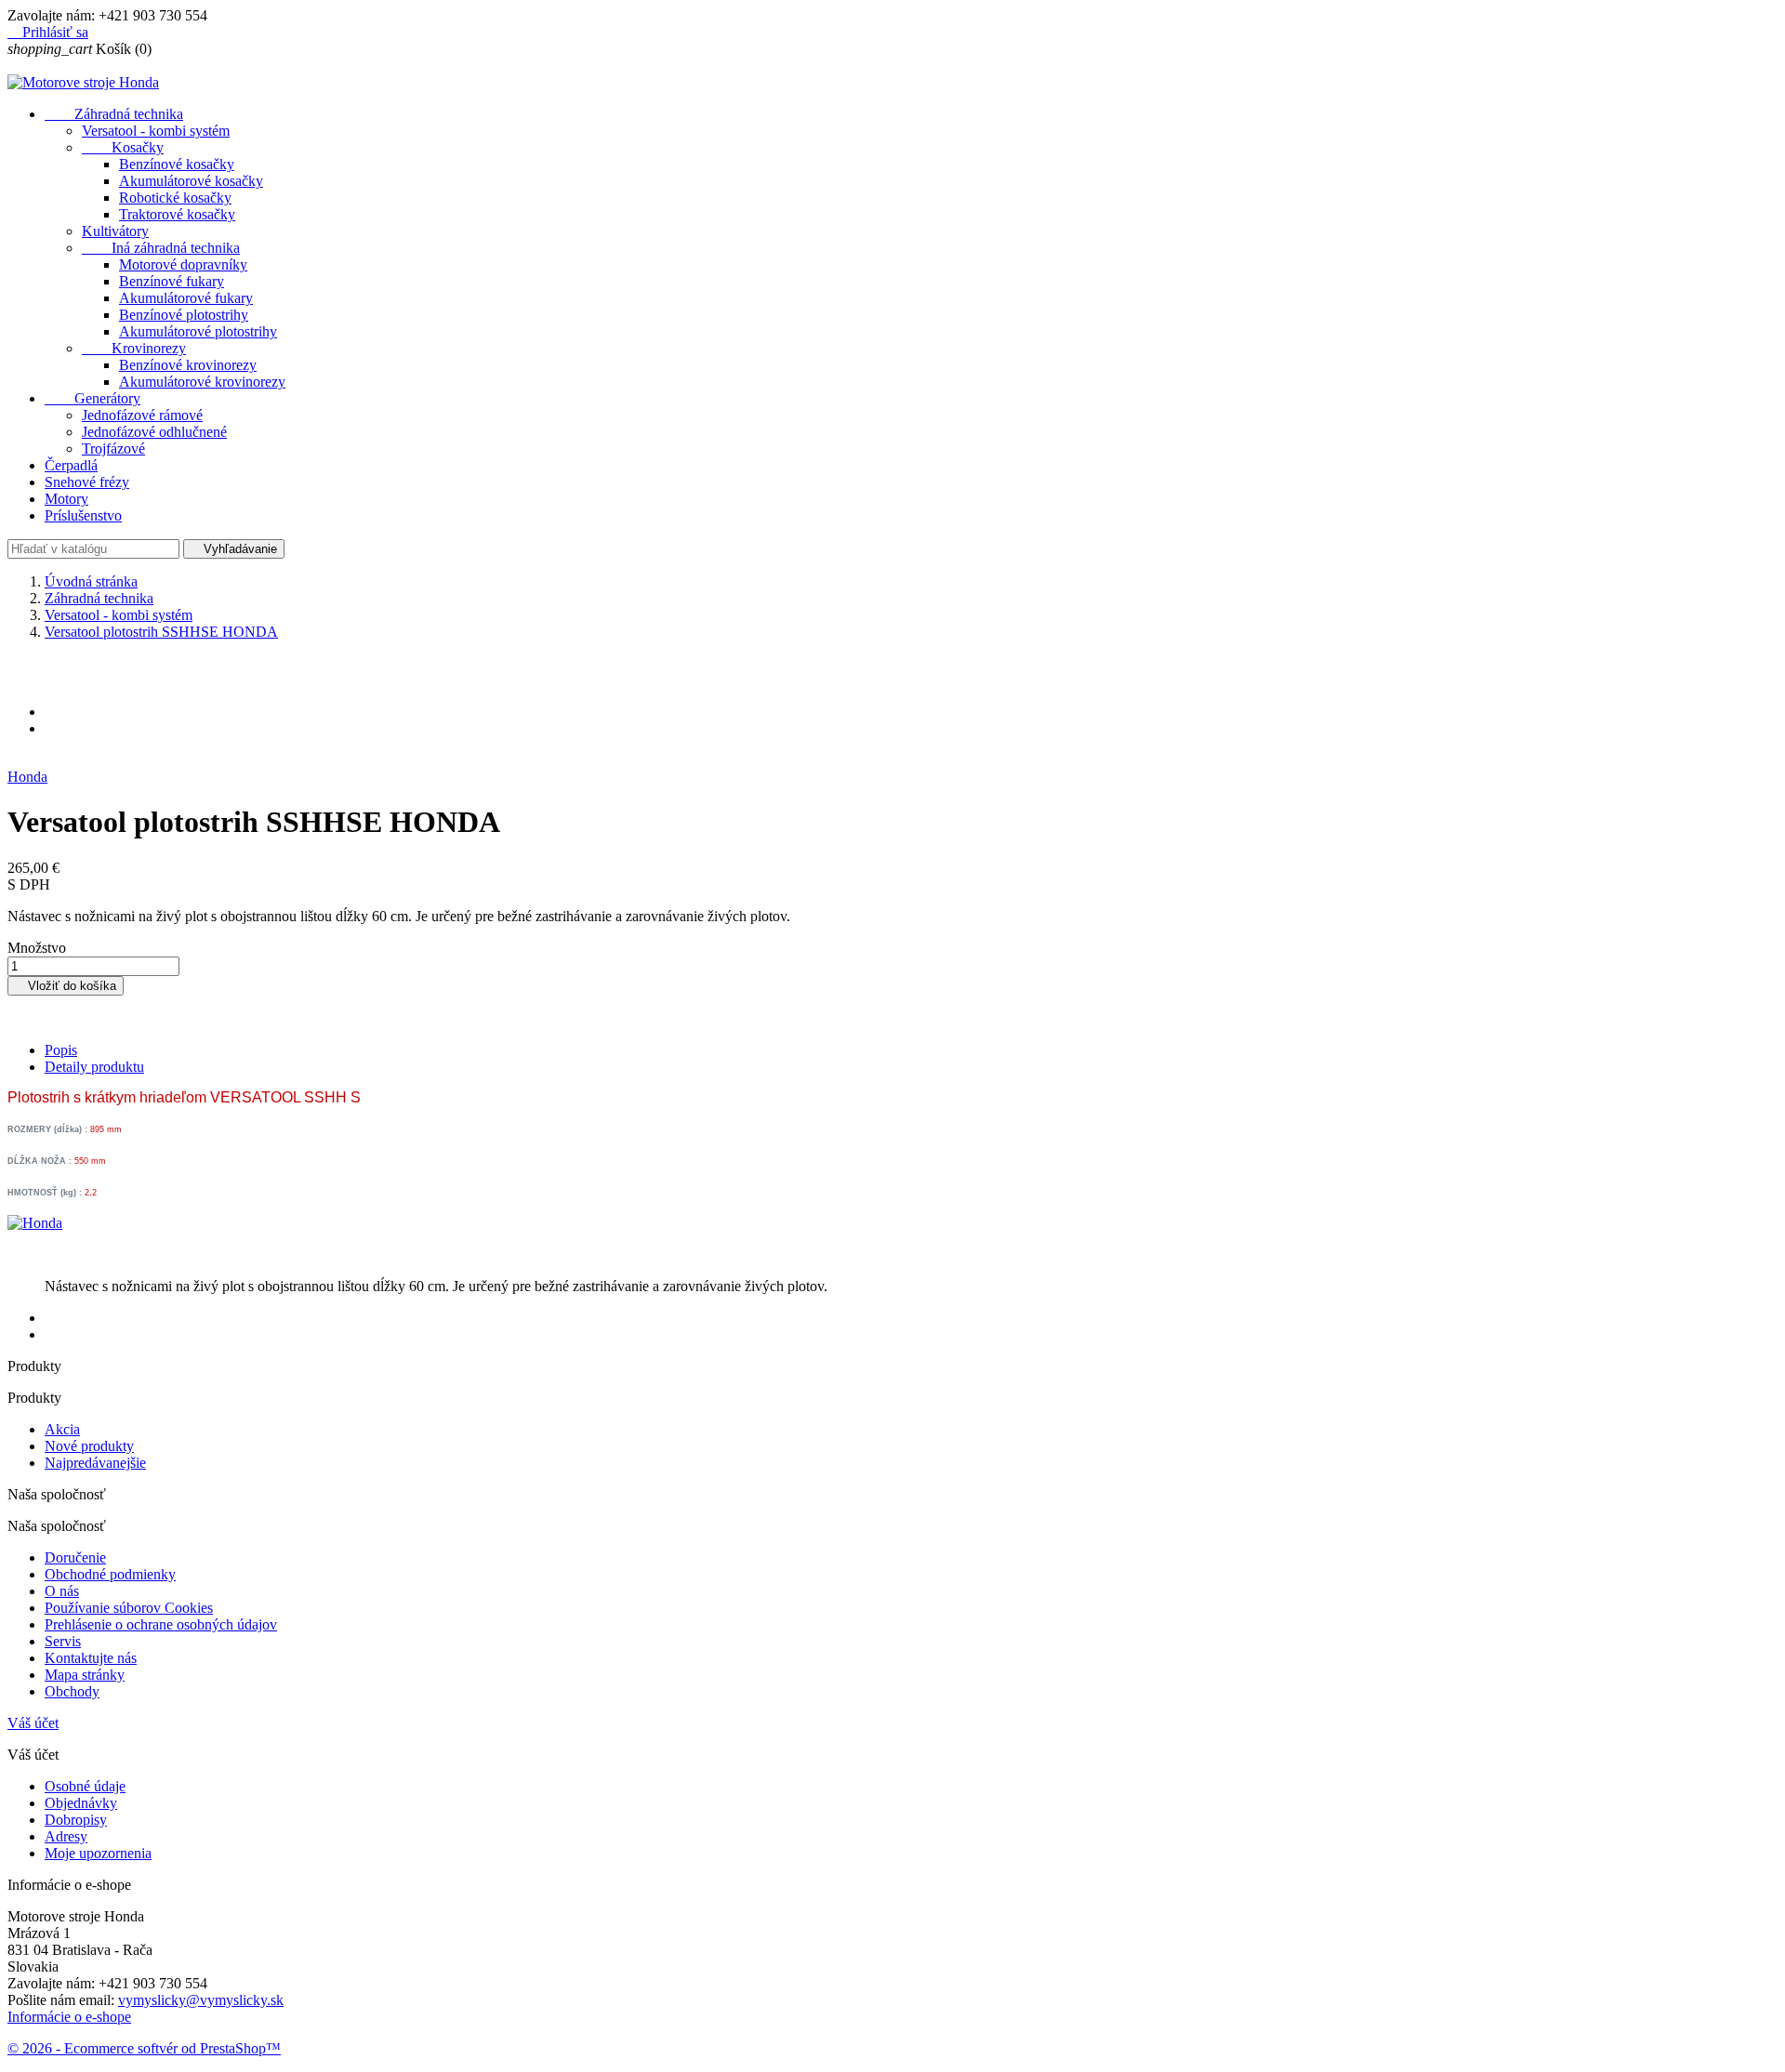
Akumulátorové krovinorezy (202, 382)
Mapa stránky (85, 1675)
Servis (63, 1641)
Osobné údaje (85, 1786)
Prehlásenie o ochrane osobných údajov (161, 1624)
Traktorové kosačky (177, 214)
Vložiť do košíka (66, 986)
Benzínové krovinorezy (188, 365)
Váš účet (33, 1723)
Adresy (66, 1836)
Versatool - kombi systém (156, 131)
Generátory (93, 398)
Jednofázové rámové (142, 415)
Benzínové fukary (172, 281)
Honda (27, 777)
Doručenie (75, 1557)
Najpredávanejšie (95, 1463)
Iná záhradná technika (161, 248)
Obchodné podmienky (110, 1574)
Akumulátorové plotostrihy (198, 331)
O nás (62, 1591)
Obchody (72, 1691)
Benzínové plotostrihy (184, 315)
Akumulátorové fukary (186, 298)
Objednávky (81, 1803)
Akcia (62, 1429)
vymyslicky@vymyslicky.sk (201, 2000)
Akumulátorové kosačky (191, 181)
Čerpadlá (71, 465)
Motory (66, 499)
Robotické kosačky (175, 198)
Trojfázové (113, 449)
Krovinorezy (134, 348)
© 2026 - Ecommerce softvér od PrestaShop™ (144, 2048)
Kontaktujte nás (91, 1658)
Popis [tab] (61, 1050)
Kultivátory (115, 231)
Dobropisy (76, 1820)
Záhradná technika (114, 114)
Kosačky (123, 147)
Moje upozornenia (98, 1853)
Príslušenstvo (83, 515)
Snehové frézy (87, 482)
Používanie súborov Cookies (129, 1608)
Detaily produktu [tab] (94, 1067)
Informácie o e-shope (69, 2017)
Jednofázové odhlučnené (154, 432)
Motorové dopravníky (183, 264)
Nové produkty (89, 1446)
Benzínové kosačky (177, 164)
